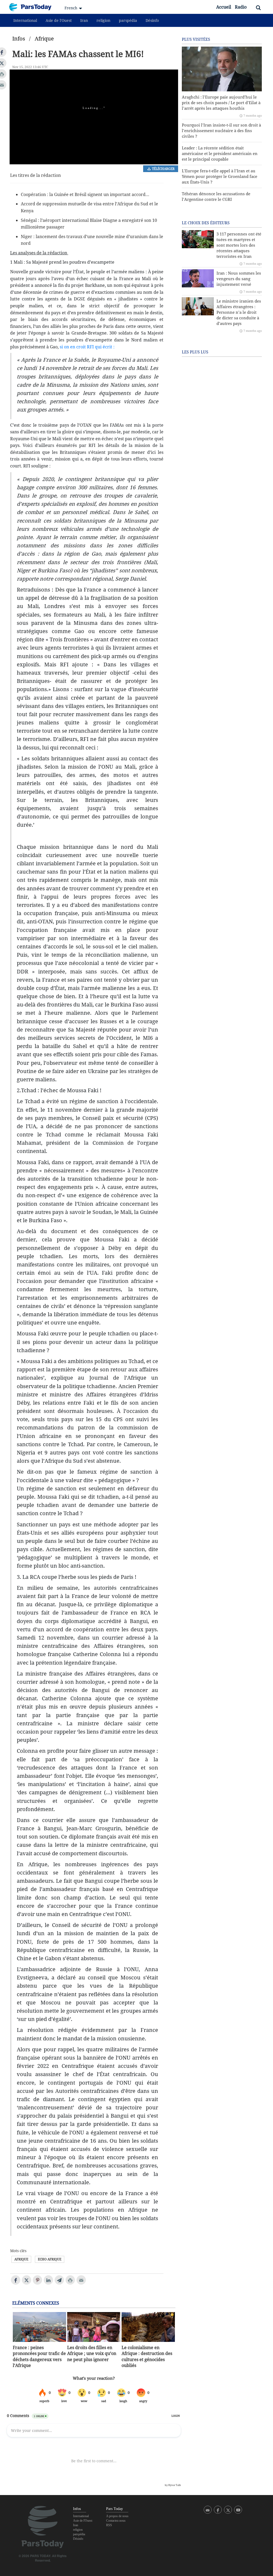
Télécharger (163, 169)
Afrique (44, 38)
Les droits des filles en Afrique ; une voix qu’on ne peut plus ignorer (92, 2353)
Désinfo (152, 20)
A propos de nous (117, 2516)
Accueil (224, 7)
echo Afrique (50, 2259)
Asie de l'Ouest (59, 20)
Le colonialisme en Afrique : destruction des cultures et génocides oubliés (147, 2356)
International (25, 20)
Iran (84, 20)
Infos (19, 38)
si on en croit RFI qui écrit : (87, 347)
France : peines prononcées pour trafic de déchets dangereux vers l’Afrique (39, 2356)
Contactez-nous (116, 2521)
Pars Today (33, 7)
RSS (109, 2525)
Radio (241, 7)
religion (103, 20)
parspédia (128, 20)
